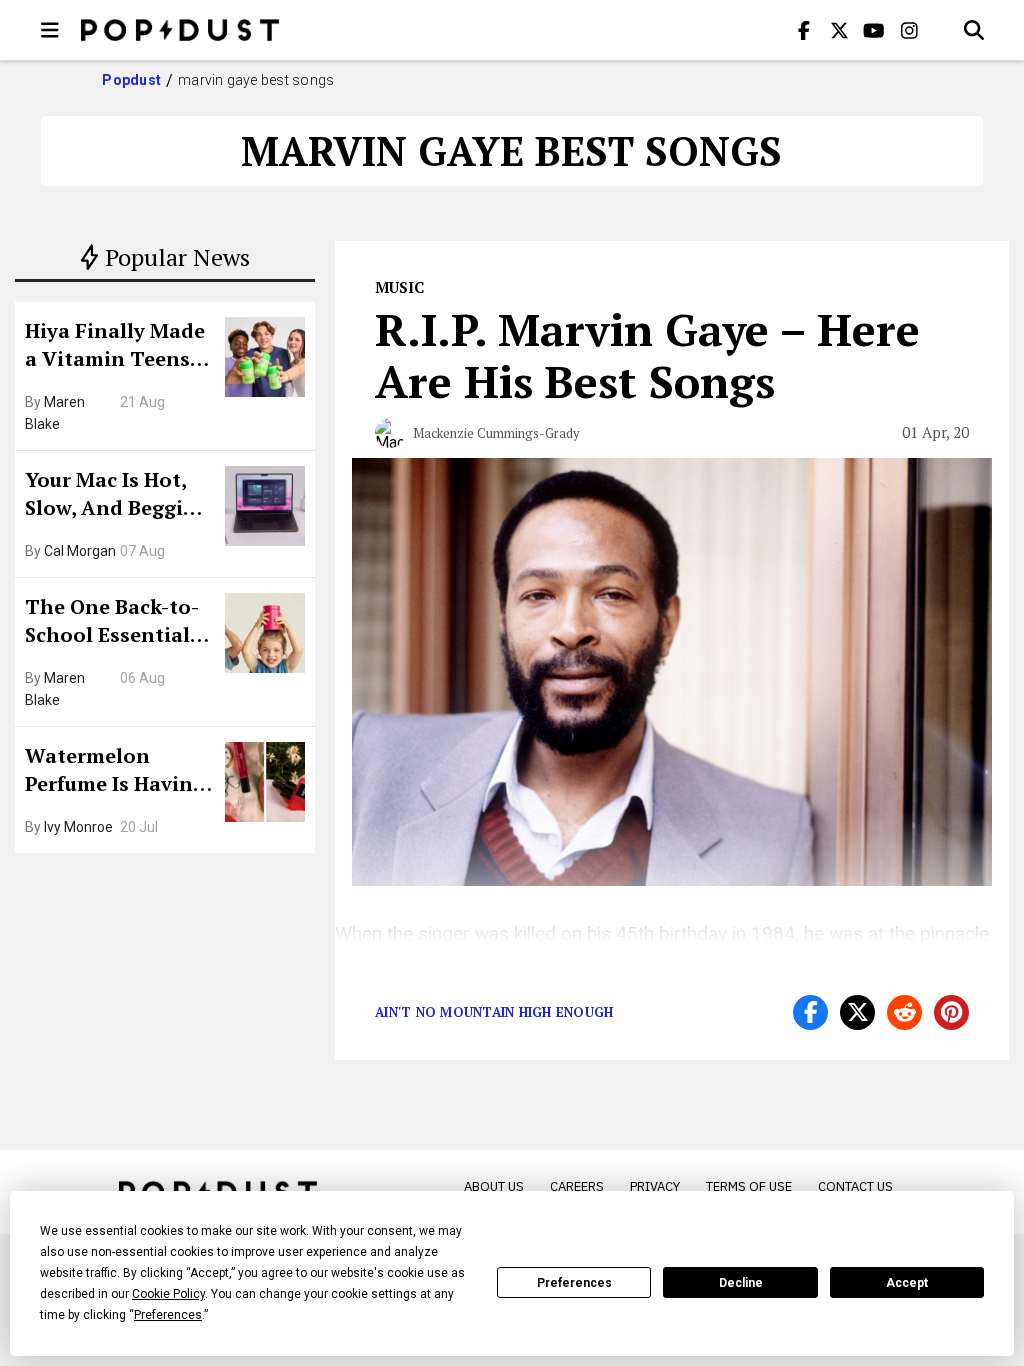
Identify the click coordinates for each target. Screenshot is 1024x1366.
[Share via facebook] (810, 1012)
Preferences (574, 1283)
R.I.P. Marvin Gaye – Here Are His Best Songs (647, 355)
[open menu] (50, 30)
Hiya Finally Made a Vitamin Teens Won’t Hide (115, 347)
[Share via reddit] (904, 1012)
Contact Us (855, 1186)
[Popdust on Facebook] (804, 30)
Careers (577, 1186)
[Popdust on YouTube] (874, 30)
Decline (741, 1283)
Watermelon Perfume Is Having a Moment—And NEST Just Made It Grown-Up (115, 772)
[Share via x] (857, 1012)
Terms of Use (749, 1186)
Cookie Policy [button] (168, 1294)
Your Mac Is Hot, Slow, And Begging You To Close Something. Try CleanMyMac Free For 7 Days (117, 496)
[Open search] (974, 30)
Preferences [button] (168, 1315)
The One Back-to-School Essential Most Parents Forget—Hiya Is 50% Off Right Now (117, 623)
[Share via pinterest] (951, 1012)
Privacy (655, 1186)
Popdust (131, 80)
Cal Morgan (80, 551)
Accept (907, 1283)
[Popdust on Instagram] (909, 30)
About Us (494, 1186)
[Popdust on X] (839, 30)
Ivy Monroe (78, 827)
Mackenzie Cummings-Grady (496, 433)
